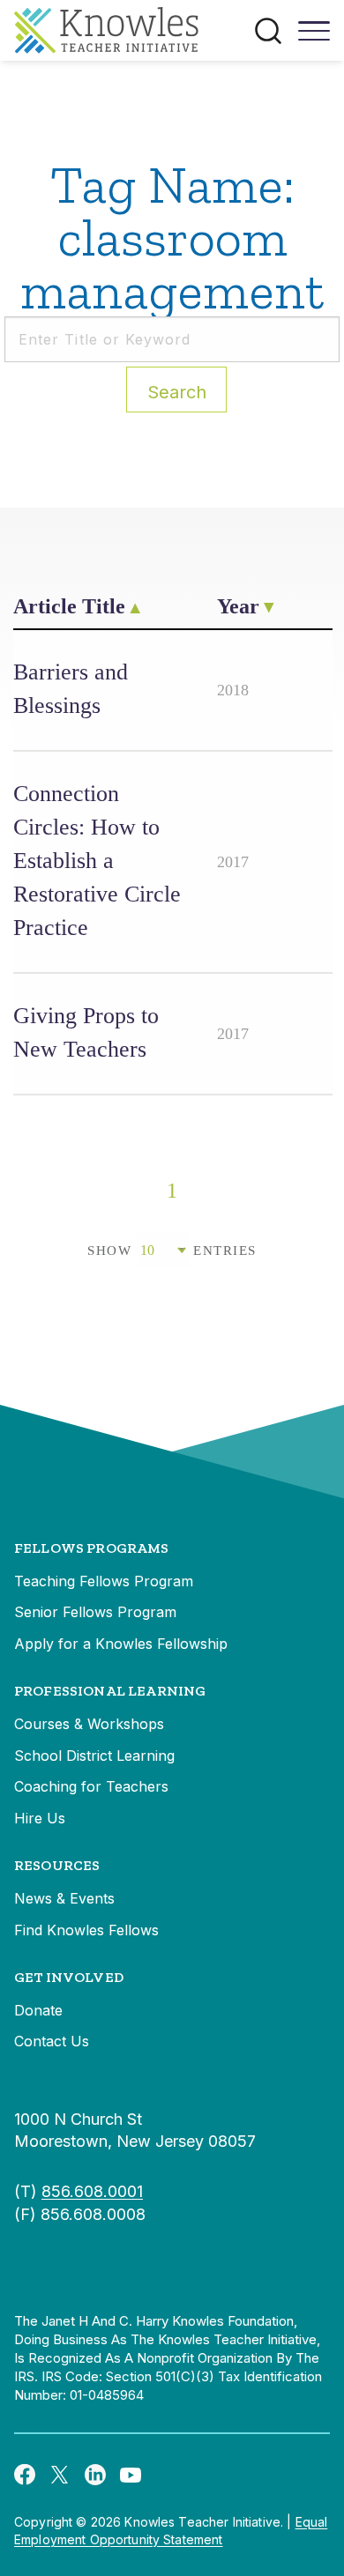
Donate (38, 2010)
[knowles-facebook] (25, 2474)
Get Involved (69, 1977)
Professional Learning (110, 1691)
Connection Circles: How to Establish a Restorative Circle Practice (97, 861)
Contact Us (52, 2041)
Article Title (69, 606)
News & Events (64, 1898)
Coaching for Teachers (91, 1786)
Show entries (172, 1251)
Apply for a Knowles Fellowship (121, 1644)
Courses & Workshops (89, 1724)
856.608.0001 (92, 2191)
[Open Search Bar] (268, 31)
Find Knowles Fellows (86, 1930)
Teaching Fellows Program (104, 1581)
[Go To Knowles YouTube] (131, 2474)
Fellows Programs (92, 1548)
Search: (177, 392)
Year (238, 606)
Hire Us (40, 1818)
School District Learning (94, 1756)
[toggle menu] (314, 37)
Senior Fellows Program (95, 1612)
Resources (57, 1865)
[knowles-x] (60, 2474)
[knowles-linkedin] (95, 2474)
